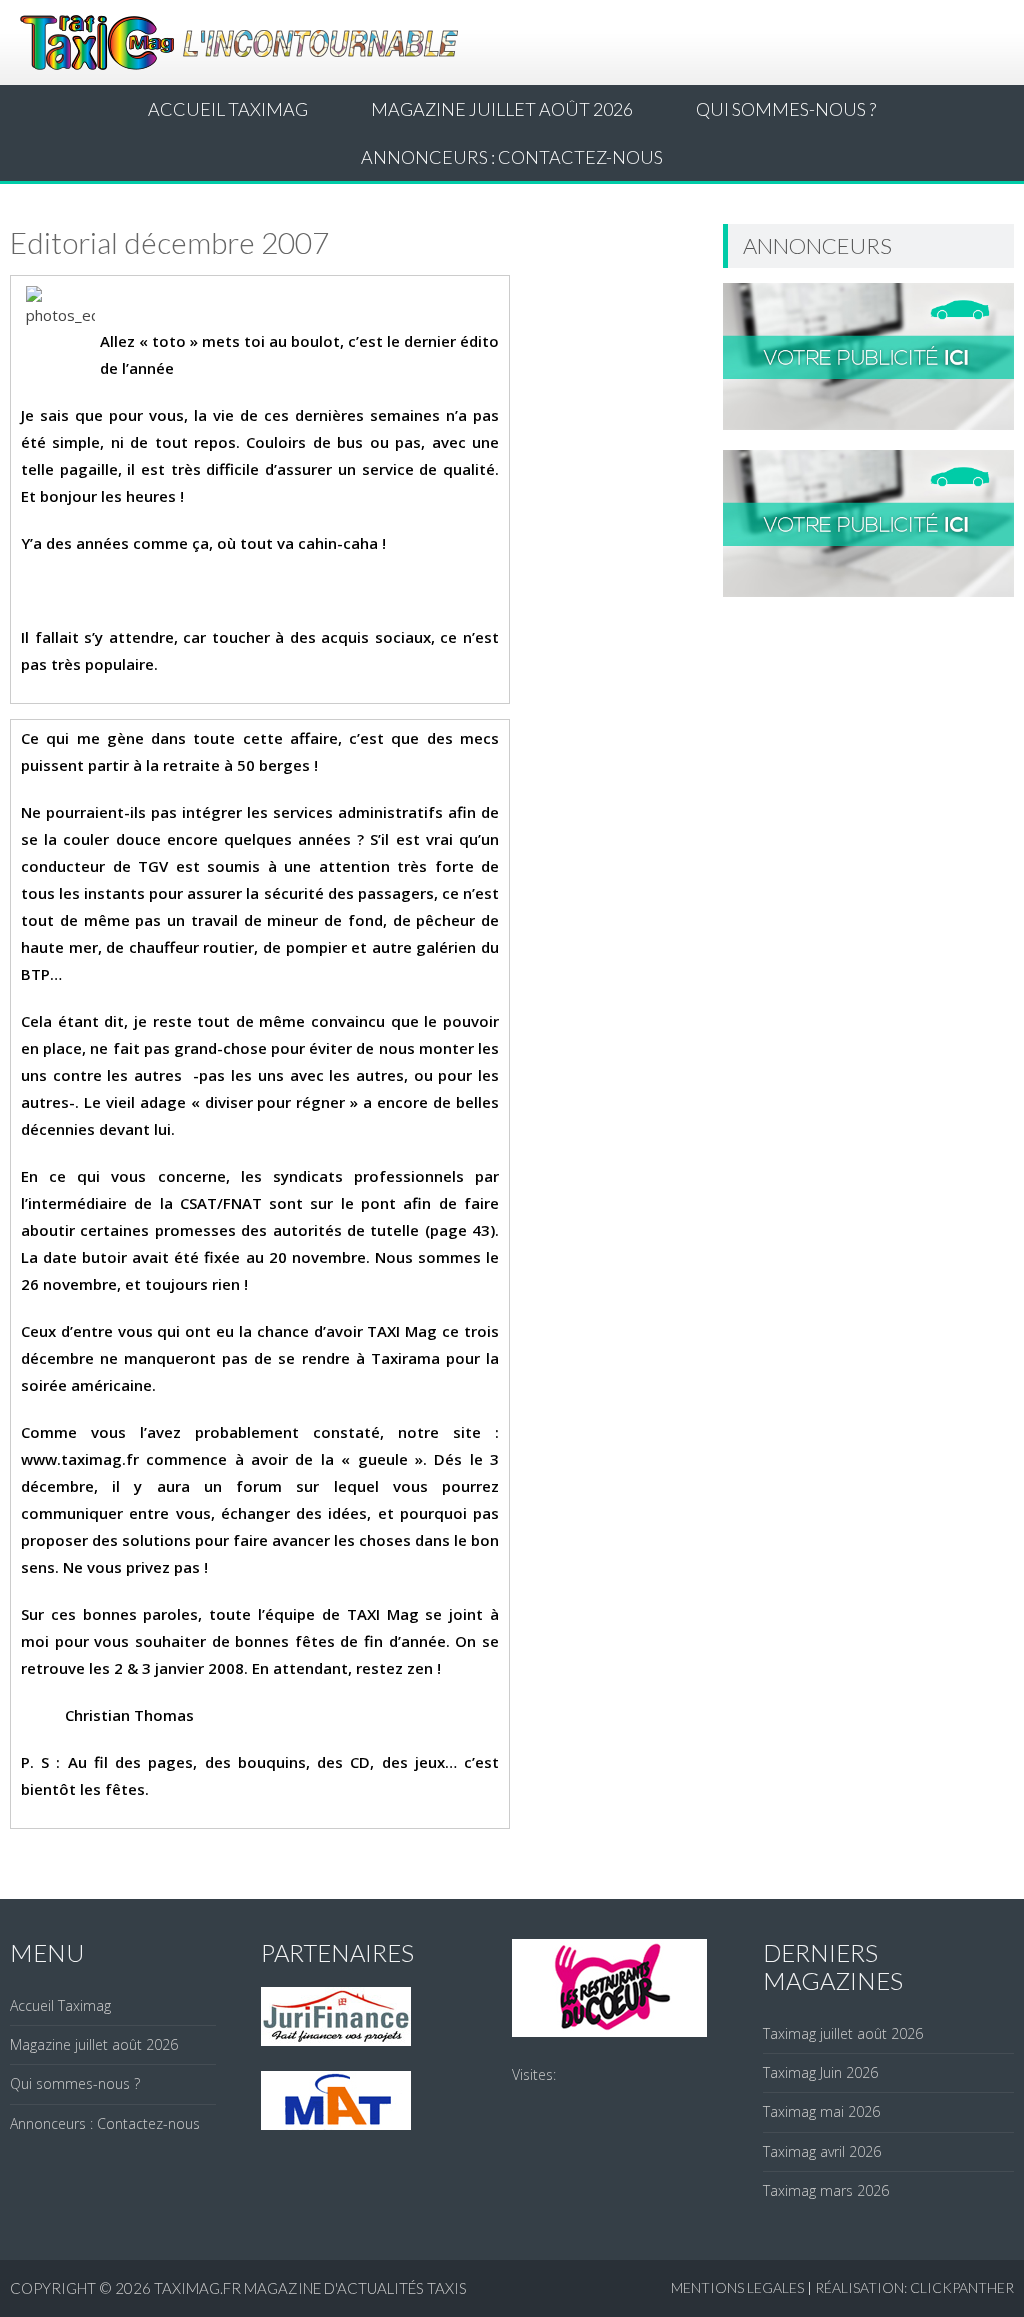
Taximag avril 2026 (822, 2151)
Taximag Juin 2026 (820, 2072)
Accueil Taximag (228, 109)
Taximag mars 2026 (826, 2190)
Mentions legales (737, 2287)
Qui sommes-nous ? (786, 109)
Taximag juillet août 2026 (843, 2033)
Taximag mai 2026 (821, 2111)
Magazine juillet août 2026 (502, 109)
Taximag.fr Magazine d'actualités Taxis (310, 2288)
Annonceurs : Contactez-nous (512, 157)
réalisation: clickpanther (914, 2287)
